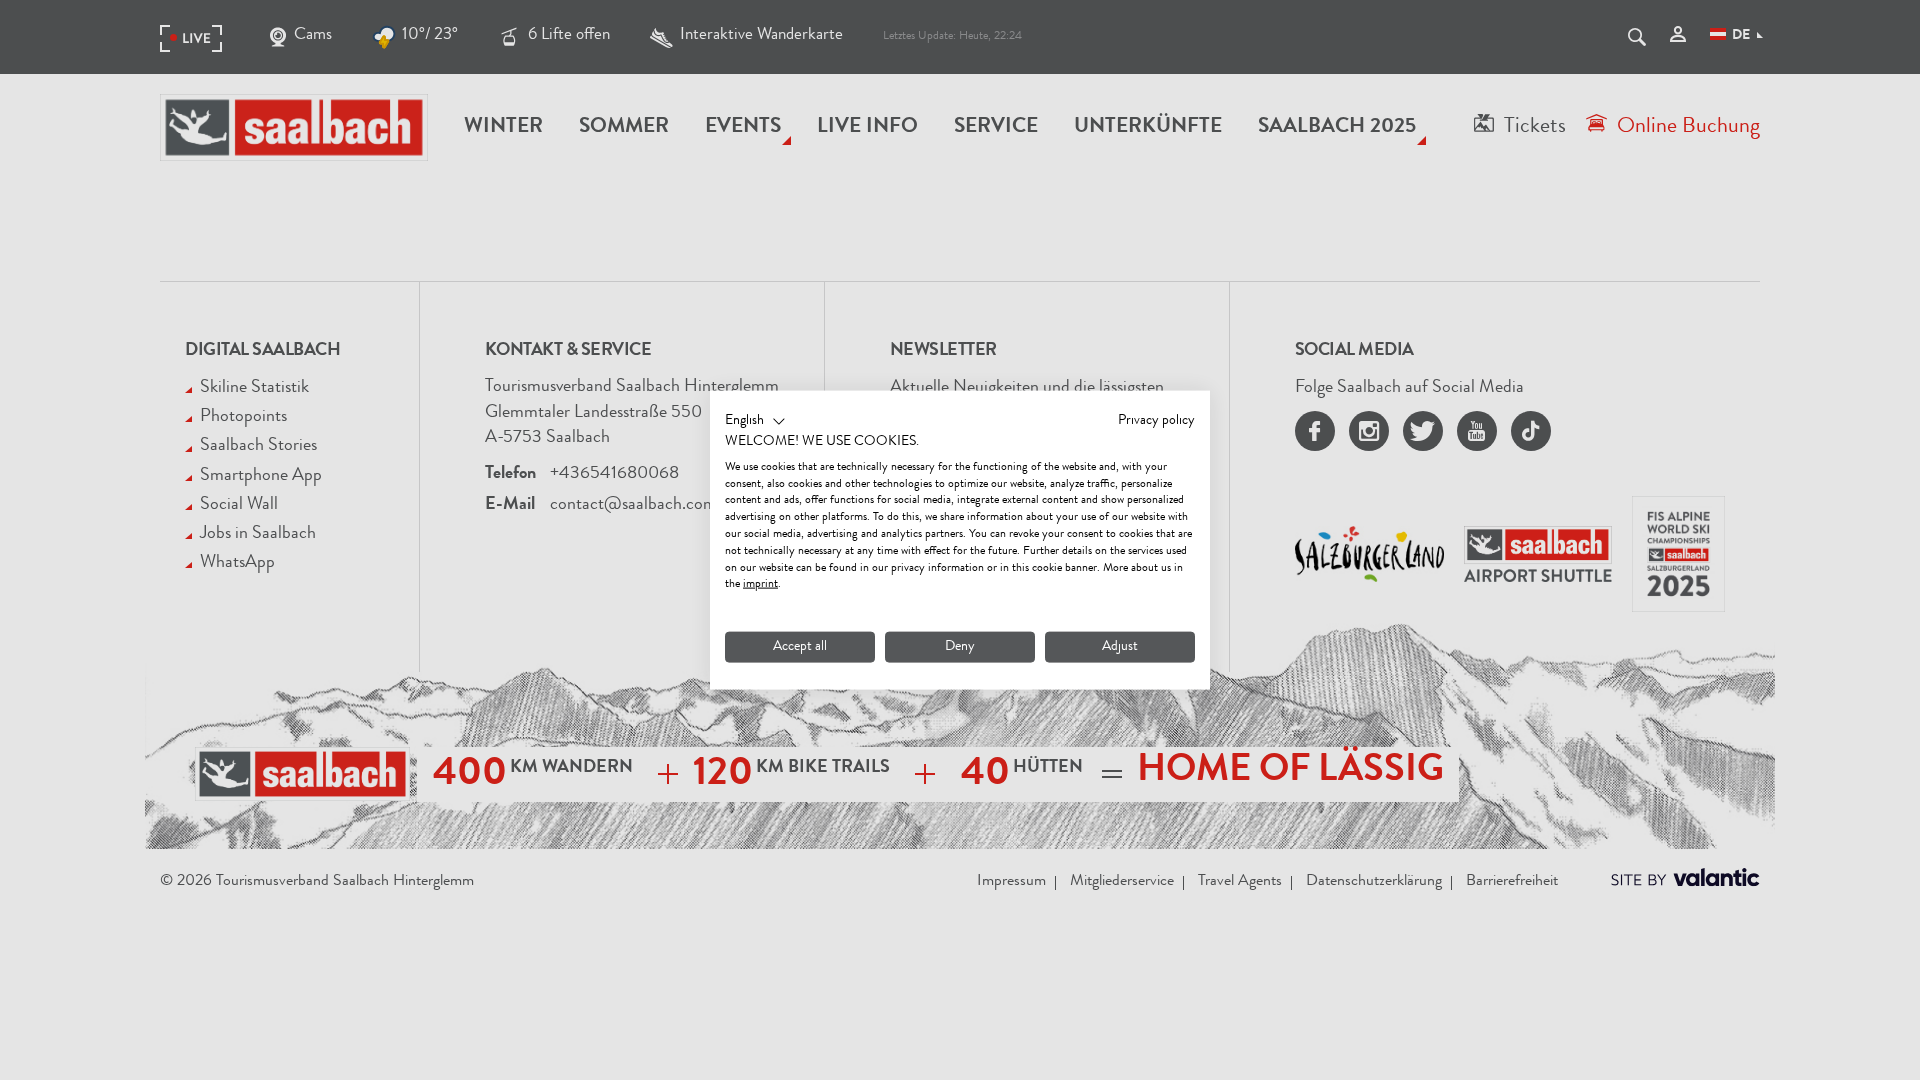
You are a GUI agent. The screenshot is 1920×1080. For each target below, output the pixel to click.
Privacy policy (1156, 421)
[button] (755, 422)
